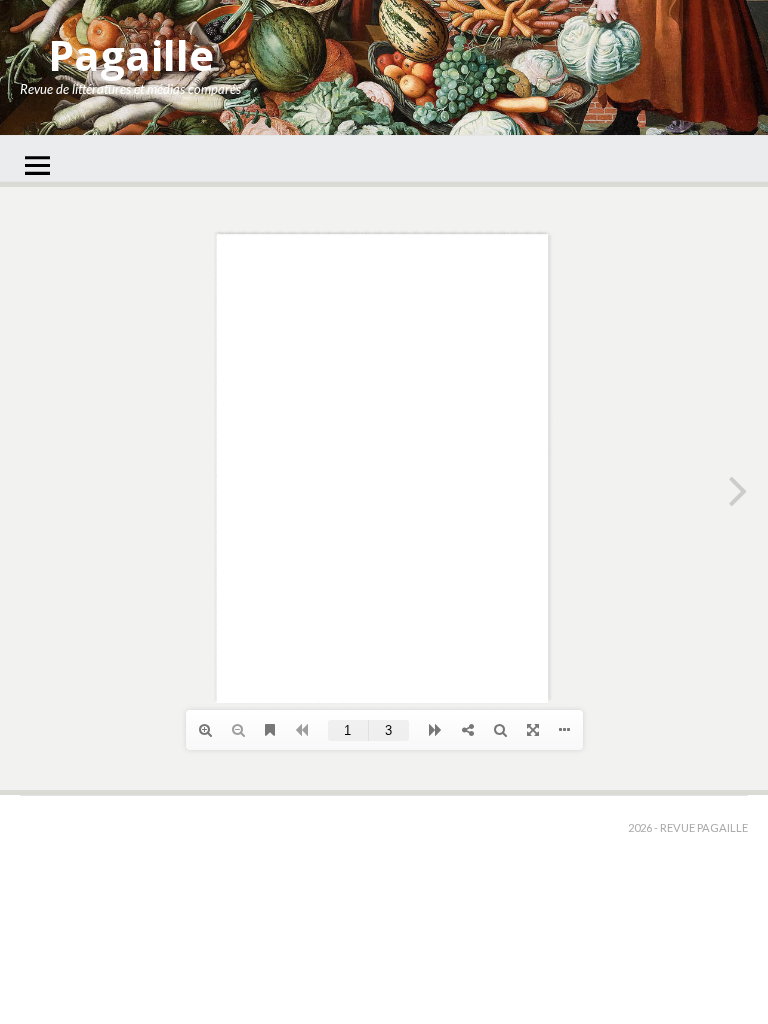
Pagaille (131, 54)
